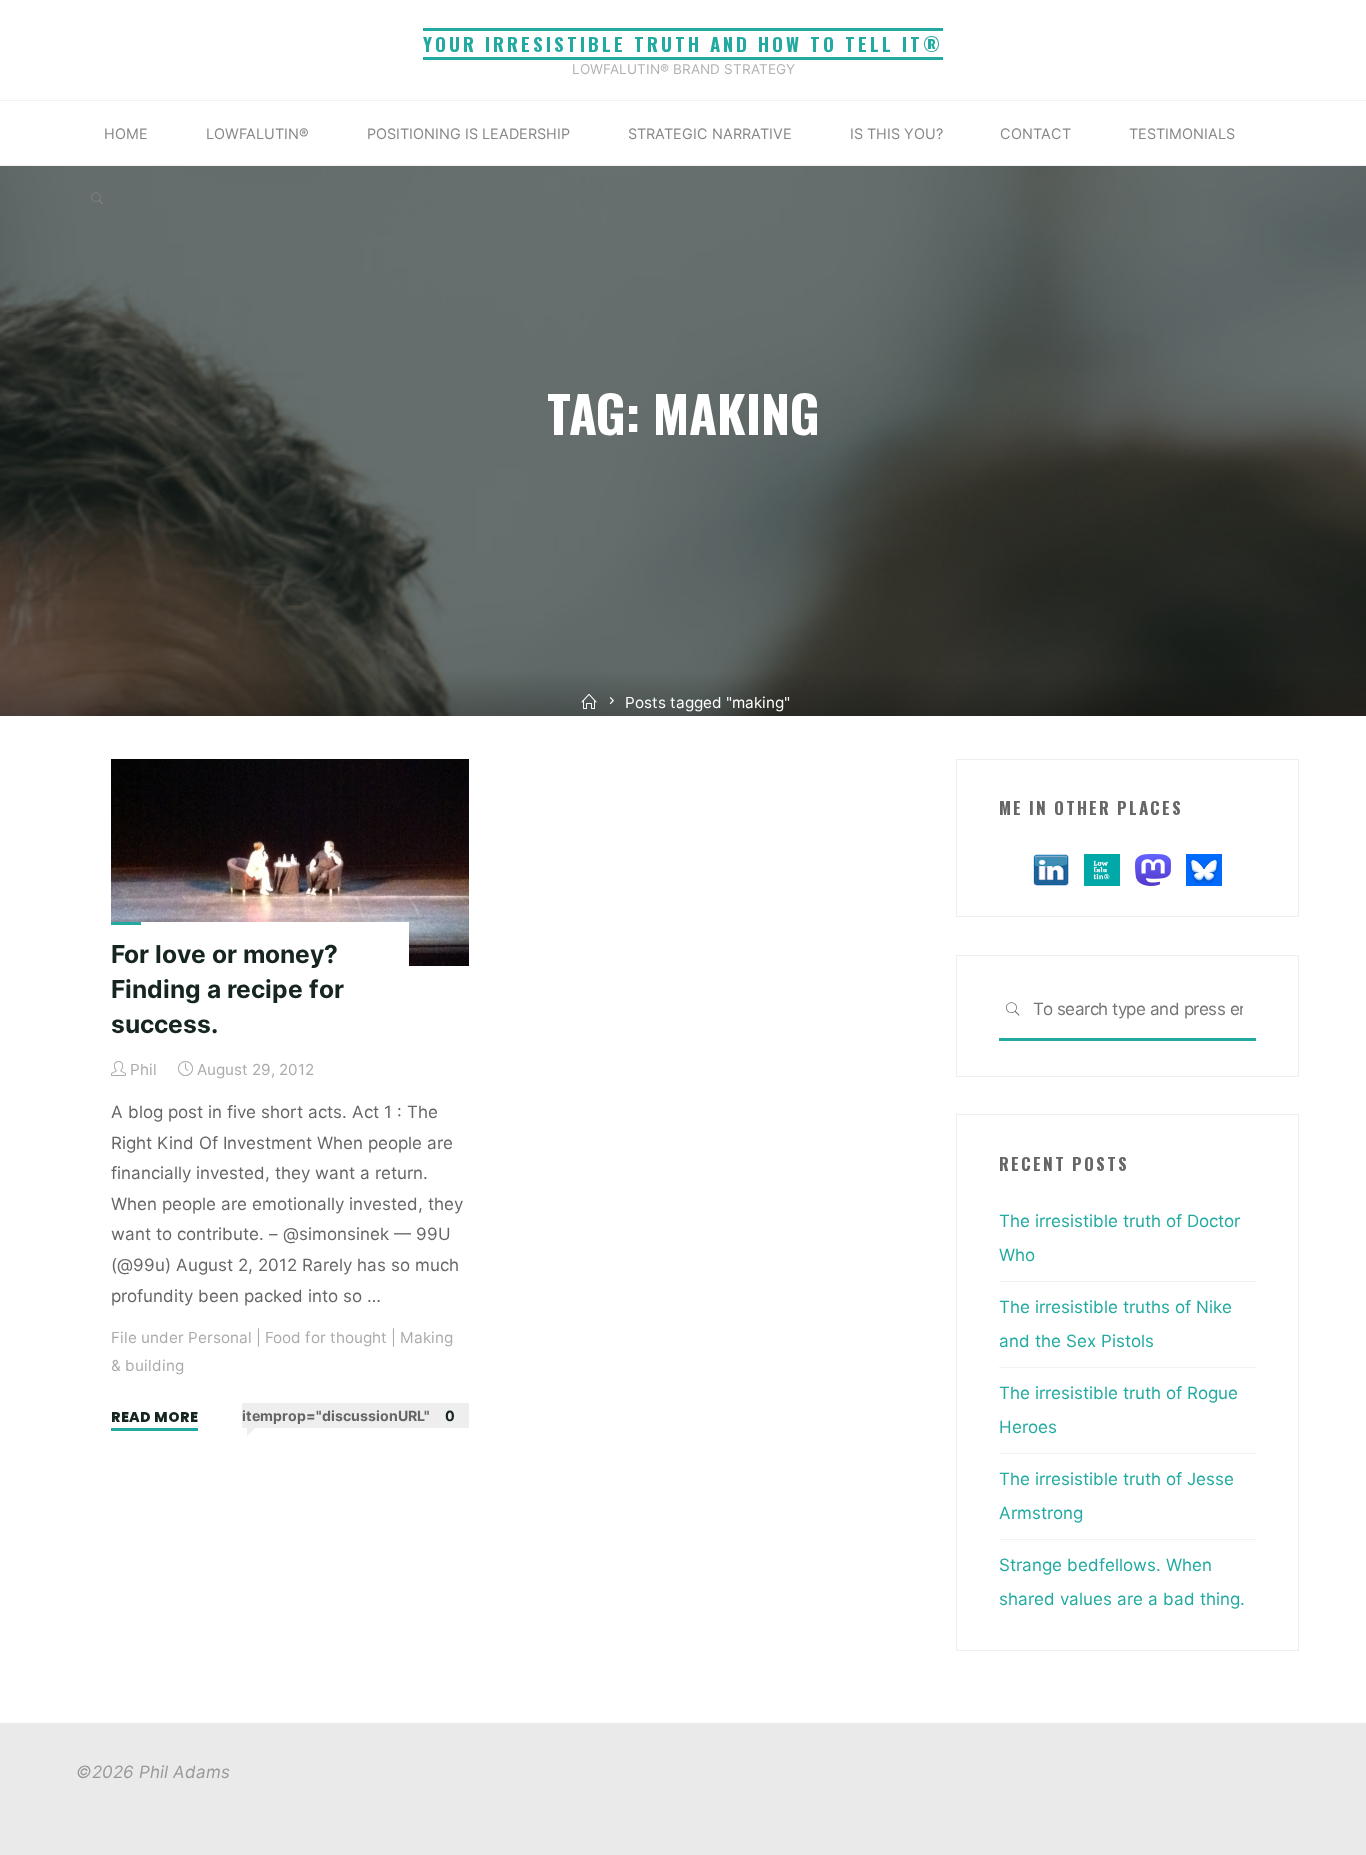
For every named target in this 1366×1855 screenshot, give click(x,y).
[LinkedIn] (1051, 868)
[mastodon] (1153, 868)
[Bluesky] (1204, 868)
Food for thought (326, 1337)
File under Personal (181, 1337)
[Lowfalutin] (1102, 868)
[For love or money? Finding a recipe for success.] (290, 862)
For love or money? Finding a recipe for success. (227, 988)
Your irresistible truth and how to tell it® (683, 43)
